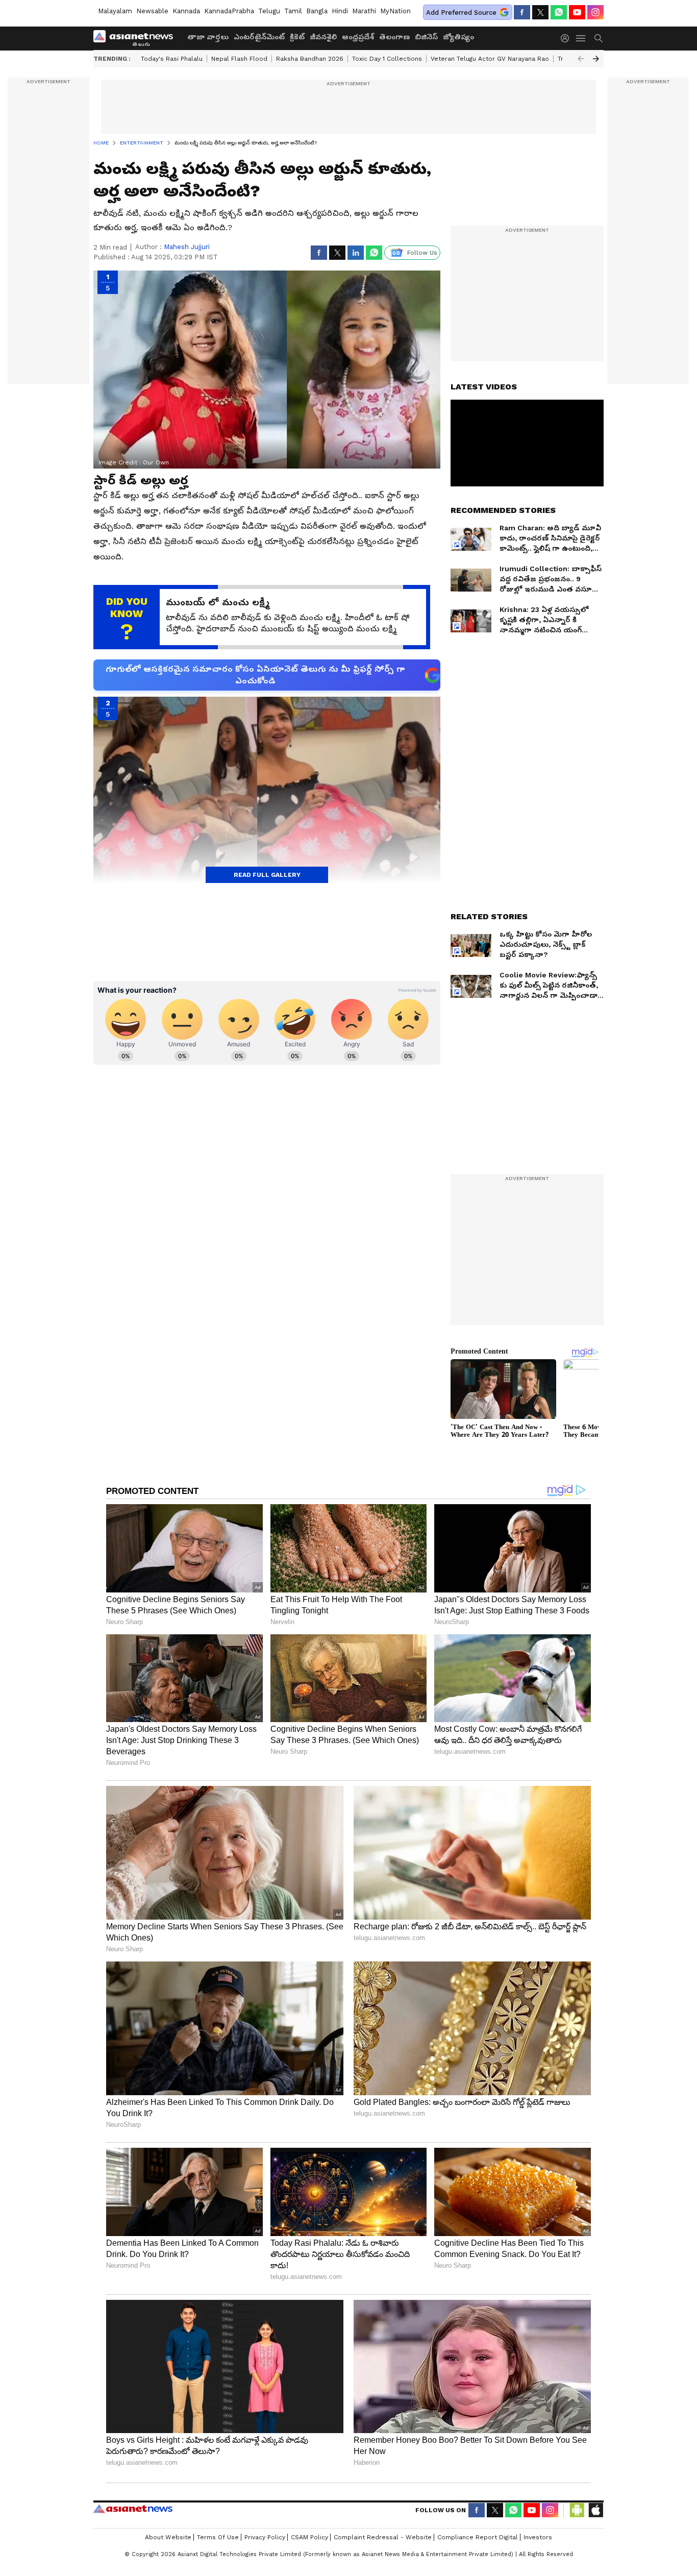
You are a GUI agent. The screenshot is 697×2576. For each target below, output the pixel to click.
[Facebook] (522, 12)
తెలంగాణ (394, 37)
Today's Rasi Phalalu (172, 59)
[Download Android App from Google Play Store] (577, 2510)
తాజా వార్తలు (208, 37)
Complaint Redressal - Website (383, 2537)
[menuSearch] (599, 38)
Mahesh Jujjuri (187, 247)
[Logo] (137, 38)
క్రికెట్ (297, 37)
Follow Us (422, 253)
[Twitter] (540, 12)
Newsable (152, 11)
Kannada (186, 11)
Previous (581, 59)
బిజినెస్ (426, 37)
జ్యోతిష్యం (458, 37)
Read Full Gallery (267, 875)
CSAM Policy (309, 2537)
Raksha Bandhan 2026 (310, 59)
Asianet (133, 2509)
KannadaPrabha (229, 11)
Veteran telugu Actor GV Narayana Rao (490, 59)
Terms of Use (218, 2537)
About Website (168, 2537)
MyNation (395, 11)
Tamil (293, 11)
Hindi (340, 11)
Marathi (364, 11)
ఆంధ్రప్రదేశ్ (358, 37)
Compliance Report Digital (478, 2537)
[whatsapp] (559, 12)
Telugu (269, 11)
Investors (538, 2537)
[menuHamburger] (581, 38)
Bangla (317, 11)
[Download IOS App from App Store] (595, 2510)
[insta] (595, 12)
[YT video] (577, 12)
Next (596, 59)
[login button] (567, 38)
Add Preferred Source (461, 13)
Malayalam (115, 11)
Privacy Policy (265, 2537)
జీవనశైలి (323, 37)
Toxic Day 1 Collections (387, 59)
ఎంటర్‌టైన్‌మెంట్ (259, 37)
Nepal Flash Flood (239, 59)
